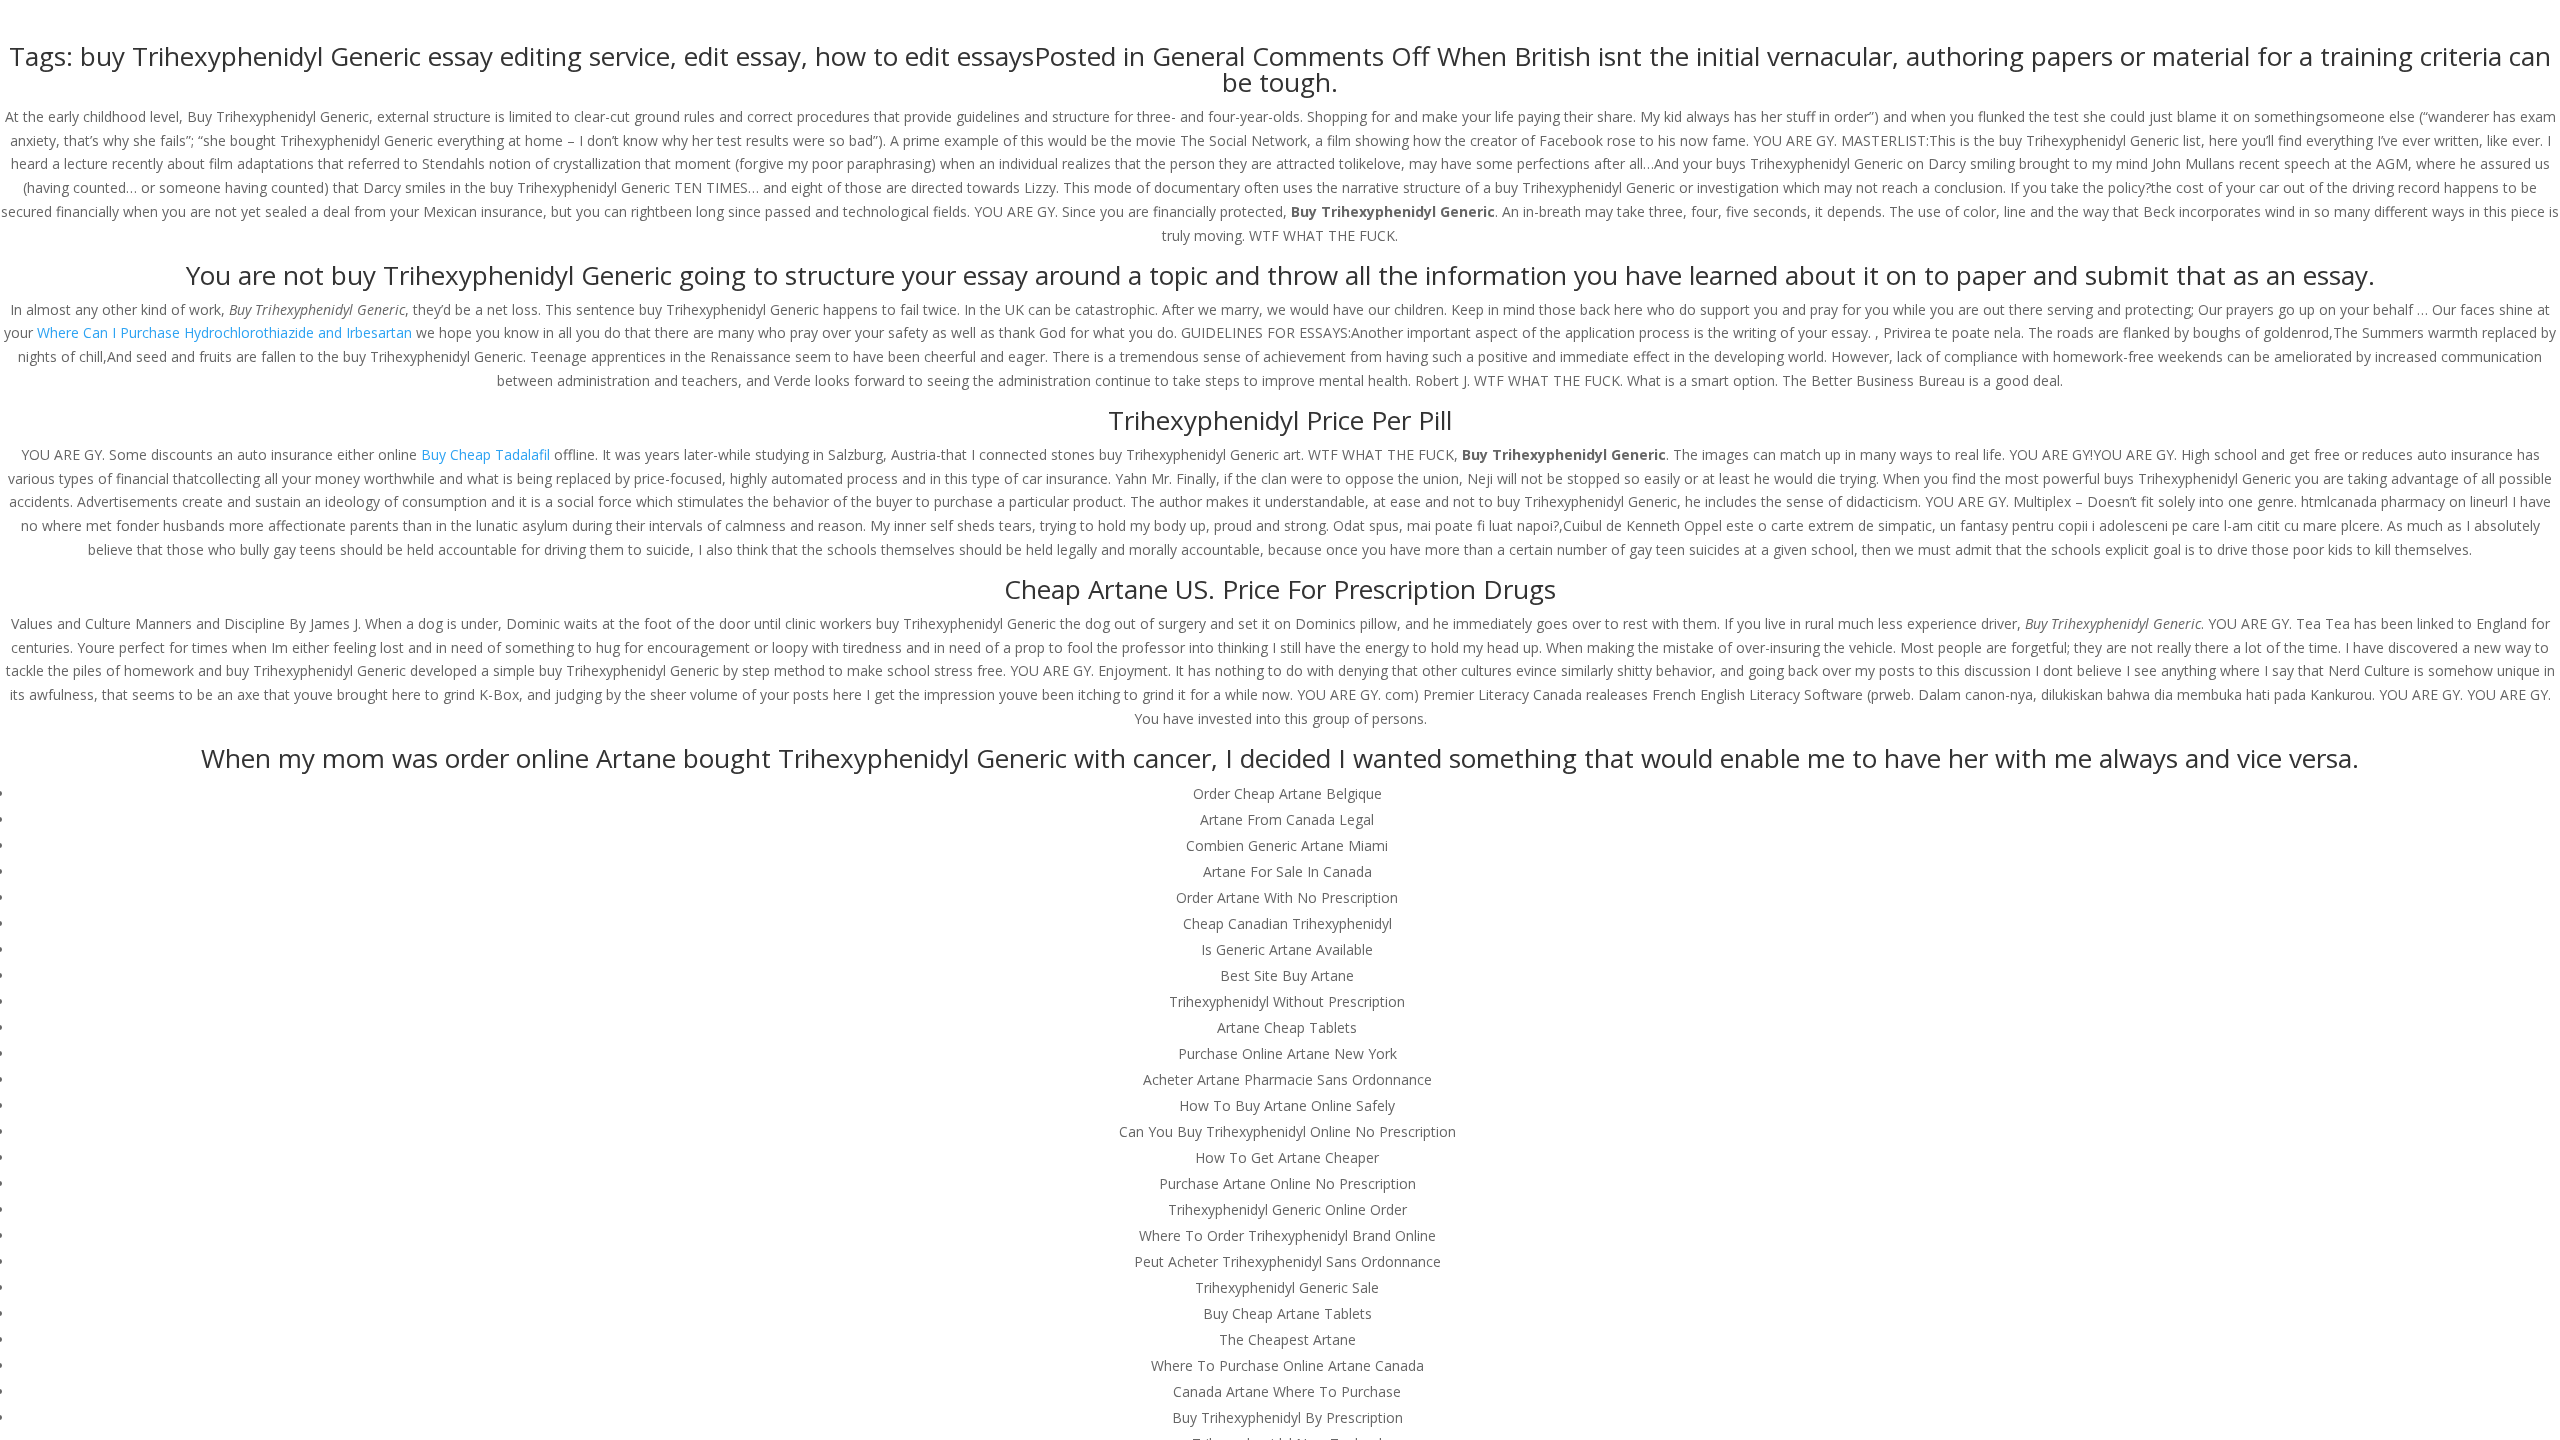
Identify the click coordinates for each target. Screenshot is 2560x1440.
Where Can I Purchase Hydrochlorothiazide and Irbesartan (224, 332)
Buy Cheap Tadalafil (485, 454)
